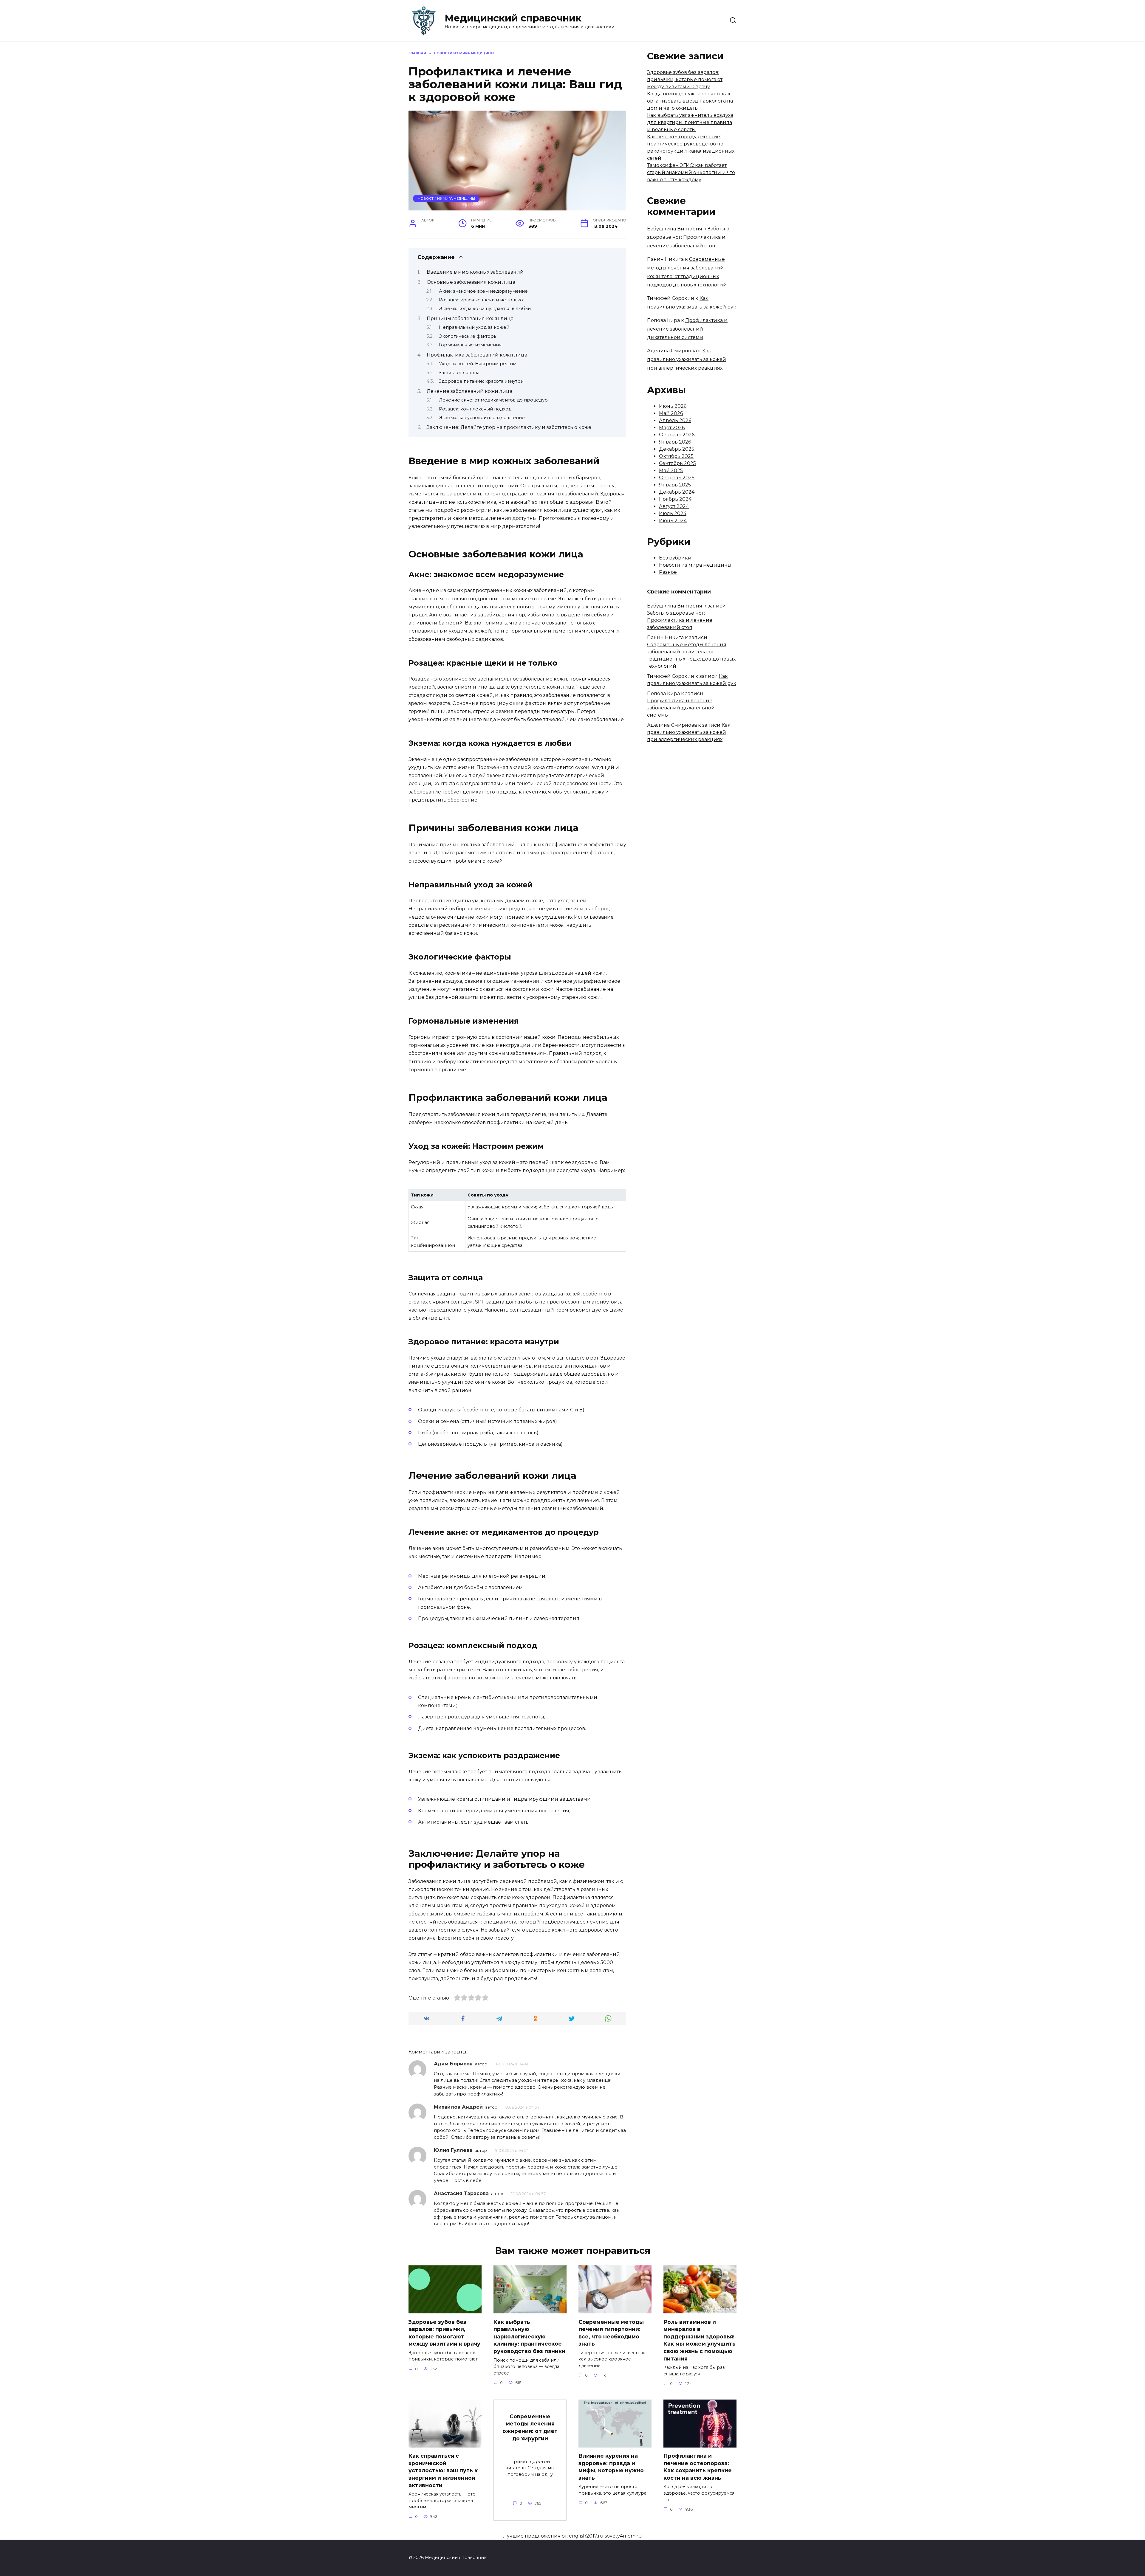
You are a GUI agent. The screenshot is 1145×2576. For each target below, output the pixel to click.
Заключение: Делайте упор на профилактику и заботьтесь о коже (509, 427)
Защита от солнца (459, 373)
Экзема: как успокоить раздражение (482, 418)
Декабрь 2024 (677, 492)
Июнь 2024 (673, 521)
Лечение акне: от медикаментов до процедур (493, 400)
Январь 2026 (675, 442)
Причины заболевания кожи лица (470, 318)
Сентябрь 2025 (677, 463)
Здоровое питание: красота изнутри (481, 381)
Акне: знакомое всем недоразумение (483, 291)
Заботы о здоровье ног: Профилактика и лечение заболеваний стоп (688, 237)
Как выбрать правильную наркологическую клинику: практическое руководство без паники (529, 2336)
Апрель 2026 (675, 420)
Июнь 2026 (673, 406)
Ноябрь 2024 (675, 499)
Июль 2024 (673, 513)
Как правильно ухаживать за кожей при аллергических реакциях (687, 359)
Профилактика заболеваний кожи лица (477, 355)
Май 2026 (671, 413)
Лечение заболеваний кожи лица (469, 391)
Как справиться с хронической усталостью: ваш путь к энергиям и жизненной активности (443, 2470)
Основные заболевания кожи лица (471, 282)
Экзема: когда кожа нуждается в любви (485, 309)
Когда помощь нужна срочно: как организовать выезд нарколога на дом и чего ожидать (690, 101)
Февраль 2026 (677, 435)
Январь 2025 (675, 485)
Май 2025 (671, 471)
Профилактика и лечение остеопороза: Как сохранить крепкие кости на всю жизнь (698, 2467)
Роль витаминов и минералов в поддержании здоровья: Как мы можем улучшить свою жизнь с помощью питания (700, 2340)
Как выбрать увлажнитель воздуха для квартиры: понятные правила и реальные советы (690, 122)
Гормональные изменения (470, 345)
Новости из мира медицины (446, 199)
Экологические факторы (468, 336)
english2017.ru (586, 2536)
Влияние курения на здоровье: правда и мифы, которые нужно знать (611, 2467)
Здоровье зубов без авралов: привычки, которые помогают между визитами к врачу (685, 79)
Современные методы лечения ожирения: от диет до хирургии (530, 2427)
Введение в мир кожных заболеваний (475, 272)
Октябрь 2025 (676, 456)
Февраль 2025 (677, 478)
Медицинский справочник (513, 18)
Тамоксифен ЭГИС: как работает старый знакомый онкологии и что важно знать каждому (691, 172)
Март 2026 (672, 428)
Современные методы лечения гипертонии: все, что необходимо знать (611, 2333)
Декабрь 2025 (677, 449)
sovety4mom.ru (623, 2536)
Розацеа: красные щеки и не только (481, 300)
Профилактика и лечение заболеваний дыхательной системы (687, 329)
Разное (668, 572)
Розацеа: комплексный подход (475, 409)
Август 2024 (674, 506)
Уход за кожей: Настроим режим (478, 364)
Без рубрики (675, 558)
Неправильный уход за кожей (474, 327)
